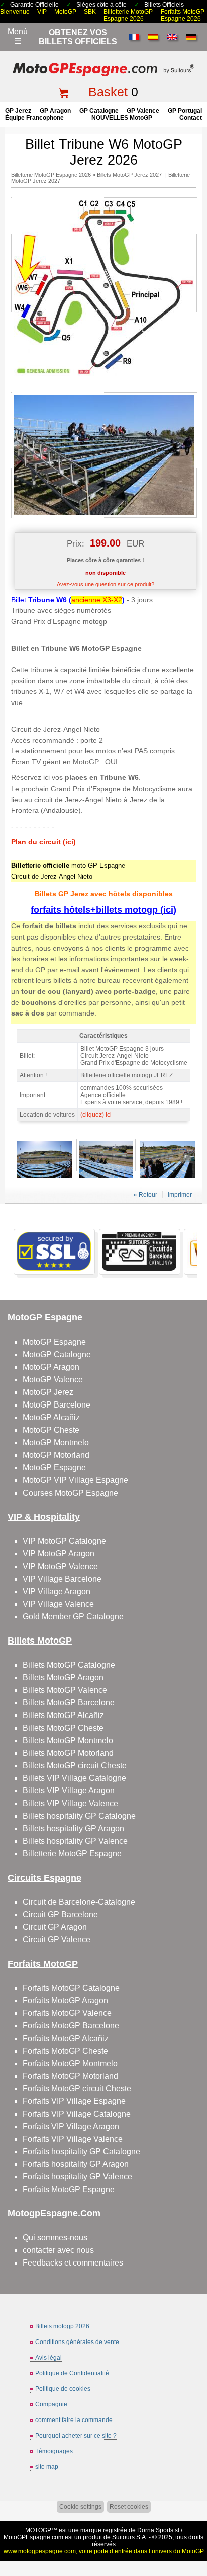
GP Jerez (18, 111)
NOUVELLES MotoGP (122, 118)
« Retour (145, 1195)
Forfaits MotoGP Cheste (65, 2051)
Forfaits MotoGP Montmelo (70, 2063)
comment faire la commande (74, 2420)
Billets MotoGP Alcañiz (63, 1715)
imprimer (180, 1195)
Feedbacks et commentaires (73, 2263)
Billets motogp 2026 (62, 2326)
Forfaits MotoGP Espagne (69, 2189)
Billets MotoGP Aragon (63, 1677)
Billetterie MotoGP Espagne (72, 1854)
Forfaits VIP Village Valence (73, 2139)
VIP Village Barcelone (62, 1579)
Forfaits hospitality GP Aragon (76, 2164)
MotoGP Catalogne (57, 1354)
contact (191, 118)
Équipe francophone (34, 118)
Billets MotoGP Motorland (68, 1753)
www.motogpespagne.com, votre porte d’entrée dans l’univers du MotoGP (104, 2551)
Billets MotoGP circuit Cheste (75, 1766)
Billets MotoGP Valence (65, 1690)
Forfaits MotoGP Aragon (65, 2001)
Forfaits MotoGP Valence (67, 2013)
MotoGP (65, 12)
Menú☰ (18, 36)
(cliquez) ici (96, 1115)
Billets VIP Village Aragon (69, 1791)
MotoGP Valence (53, 1380)
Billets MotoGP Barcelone (69, 1703)
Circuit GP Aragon (55, 1927)
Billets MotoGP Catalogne (69, 1665)
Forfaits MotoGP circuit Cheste (77, 2089)
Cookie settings (80, 2507)
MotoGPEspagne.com (33, 2537)
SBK (90, 12)
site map (47, 2467)
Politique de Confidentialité (72, 2373)
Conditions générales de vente (77, 2342)
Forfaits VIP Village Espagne (74, 2101)
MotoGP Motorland (56, 1455)
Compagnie (51, 2404)
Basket (108, 92)
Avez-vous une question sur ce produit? (106, 584)
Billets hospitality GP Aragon (73, 1828)
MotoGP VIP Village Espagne (75, 1480)
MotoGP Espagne (54, 1342)
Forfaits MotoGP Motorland (70, 2076)
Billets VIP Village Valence (70, 1803)
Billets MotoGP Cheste (63, 1728)
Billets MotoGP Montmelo (68, 1740)
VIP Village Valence (58, 1604)
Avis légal (48, 2358)
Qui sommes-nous (55, 2238)
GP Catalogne (99, 111)
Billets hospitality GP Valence (75, 1841)
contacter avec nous (58, 2250)
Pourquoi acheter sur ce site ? (76, 2436)
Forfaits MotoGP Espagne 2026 (183, 15)
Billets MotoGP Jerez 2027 (129, 175)
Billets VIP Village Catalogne (74, 1778)
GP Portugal (185, 111)
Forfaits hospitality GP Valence (77, 2177)
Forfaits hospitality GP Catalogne (81, 2152)
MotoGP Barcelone (57, 1405)
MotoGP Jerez (48, 1392)
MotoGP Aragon (51, 1367)
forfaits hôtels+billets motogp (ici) (103, 910)
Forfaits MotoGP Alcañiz (66, 2038)
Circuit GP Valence (57, 1940)
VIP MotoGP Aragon (59, 1554)
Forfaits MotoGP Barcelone (71, 2026)
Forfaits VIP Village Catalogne (77, 2114)
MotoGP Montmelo (56, 1442)
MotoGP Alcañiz (51, 1417)
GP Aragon (55, 111)
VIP (42, 12)
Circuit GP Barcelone (60, 1915)
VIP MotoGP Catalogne (64, 1541)
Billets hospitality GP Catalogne (79, 1816)
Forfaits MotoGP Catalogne (71, 1988)
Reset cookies (129, 2507)
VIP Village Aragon (57, 1591)
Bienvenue (15, 12)
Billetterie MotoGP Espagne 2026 (128, 15)
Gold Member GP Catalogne (73, 1617)
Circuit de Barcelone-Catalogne (79, 1902)
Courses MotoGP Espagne (70, 1493)
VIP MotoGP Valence (60, 1566)
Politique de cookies (63, 2389)
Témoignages (54, 2451)
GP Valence (143, 111)
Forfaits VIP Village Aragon (71, 2126)
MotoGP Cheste (51, 1430)
